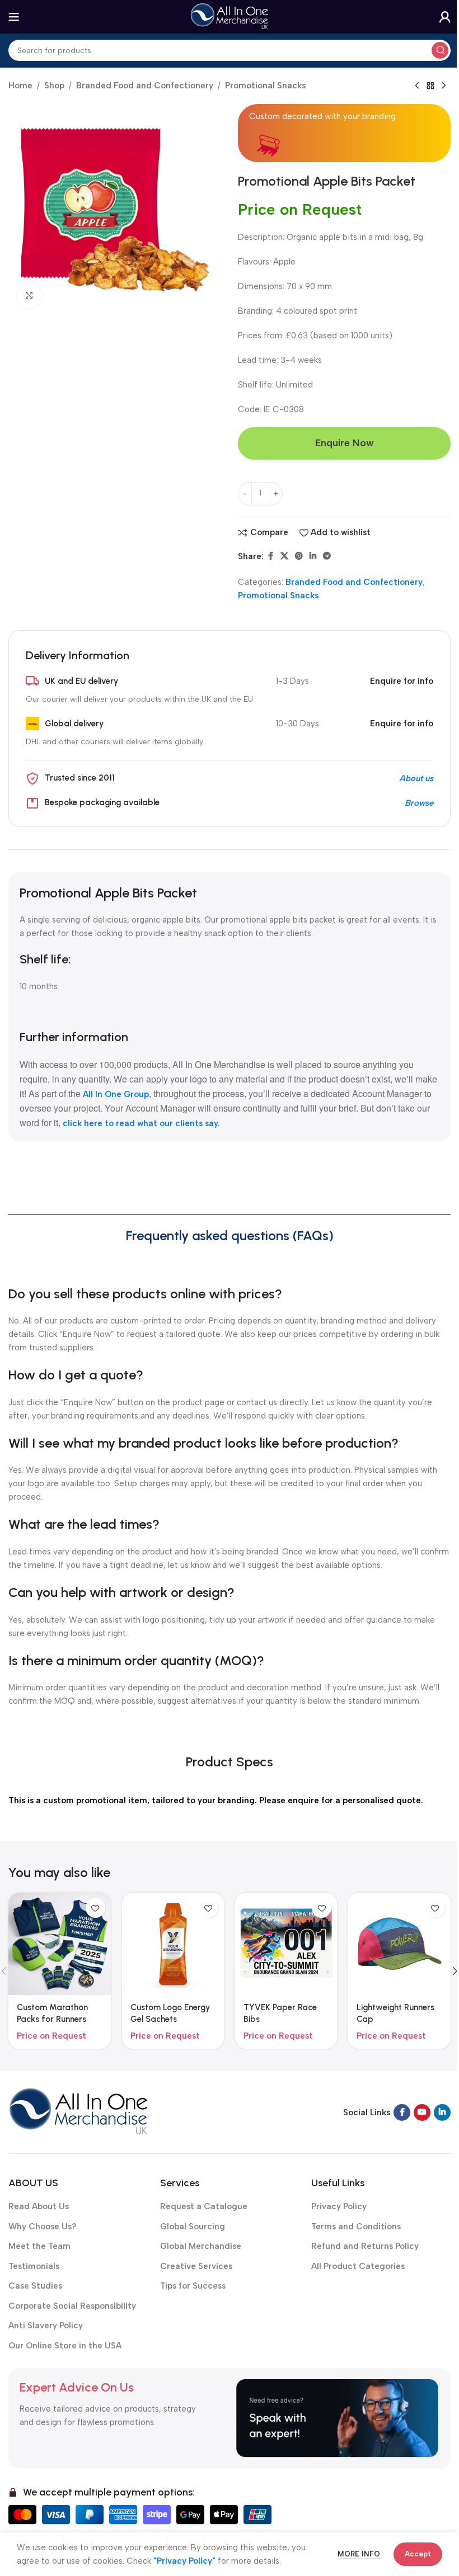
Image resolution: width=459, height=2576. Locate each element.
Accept (418, 2554)
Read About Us (39, 2206)
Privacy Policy (339, 2206)
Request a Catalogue (204, 2206)
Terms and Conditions (356, 2227)
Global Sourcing (193, 2227)
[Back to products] (430, 86)
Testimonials (34, 2266)
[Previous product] (417, 86)
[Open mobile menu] (14, 17)
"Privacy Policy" (184, 2561)
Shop (54, 86)
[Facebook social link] (270, 556)
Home (20, 86)
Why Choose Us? (43, 2227)
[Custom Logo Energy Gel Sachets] (173, 1944)
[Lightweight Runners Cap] (399, 1944)
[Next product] (444, 86)
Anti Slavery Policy (46, 2326)
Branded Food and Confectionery (145, 86)
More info (360, 2554)
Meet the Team (39, 2246)
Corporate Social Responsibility (72, 2306)
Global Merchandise (201, 2246)
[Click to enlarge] (29, 296)
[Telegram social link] (327, 556)
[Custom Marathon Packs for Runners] (59, 1944)
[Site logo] (230, 16)
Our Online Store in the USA (65, 2346)
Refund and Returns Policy (365, 2246)
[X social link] (284, 556)
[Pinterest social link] (299, 556)
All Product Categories (358, 2266)
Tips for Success (193, 2286)
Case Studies (35, 2286)
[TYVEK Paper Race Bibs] (286, 1944)
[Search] (440, 50)
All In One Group (116, 1094)
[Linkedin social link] (313, 556)
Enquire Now (345, 443)
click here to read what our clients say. (141, 1123)
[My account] (445, 17)
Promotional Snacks (265, 86)
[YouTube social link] (422, 2112)
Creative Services (196, 2266)
